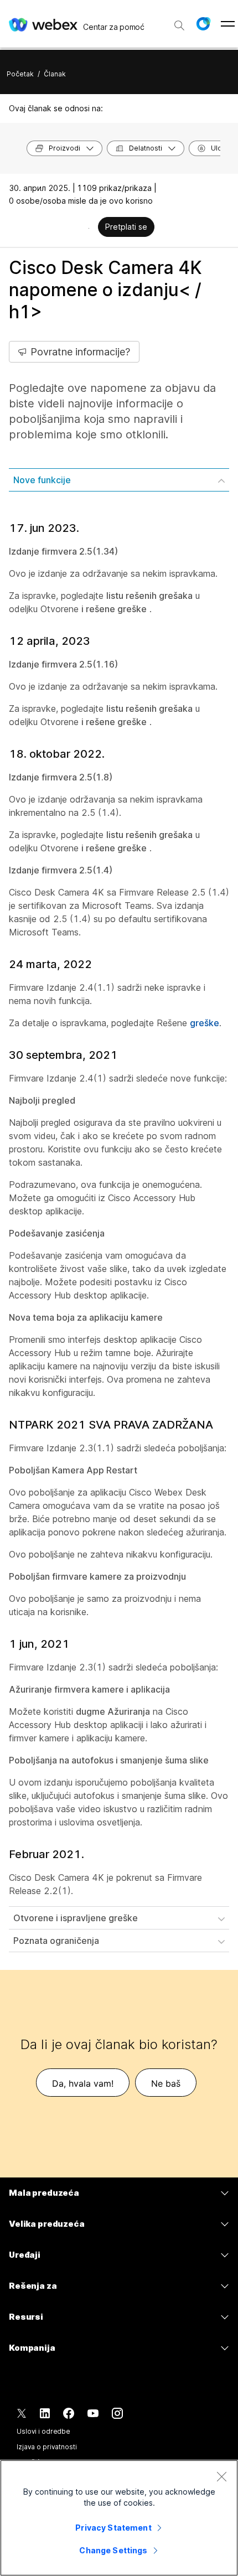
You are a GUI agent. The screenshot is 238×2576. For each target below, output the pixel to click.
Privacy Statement (113, 2528)
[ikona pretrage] (179, 25)
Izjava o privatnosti (47, 2447)
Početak (20, 74)
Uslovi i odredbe (43, 2431)
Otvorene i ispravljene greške (76, 1918)
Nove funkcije (42, 480)
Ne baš (166, 2083)
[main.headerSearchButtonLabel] (179, 22)
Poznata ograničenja (56, 1941)
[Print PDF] (89, 228)
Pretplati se (126, 227)
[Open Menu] (228, 24)
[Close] (221, 2476)
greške (205, 1023)
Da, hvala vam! (83, 2083)
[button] (203, 24)
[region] (119, 2518)
